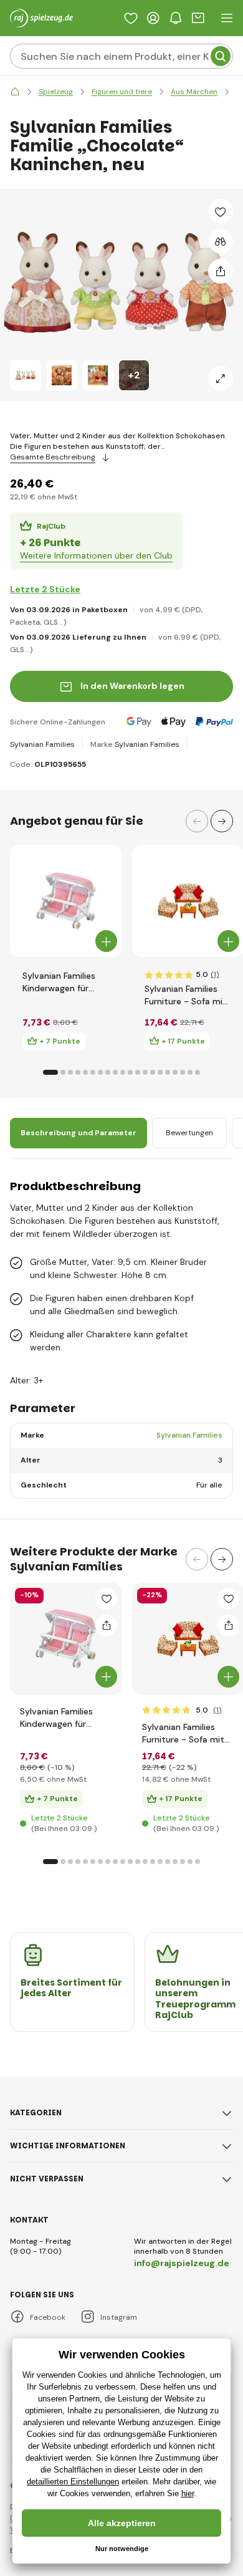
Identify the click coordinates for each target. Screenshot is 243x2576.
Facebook (48, 2317)
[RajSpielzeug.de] (15, 92)
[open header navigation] (227, 18)
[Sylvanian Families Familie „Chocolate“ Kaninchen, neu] (26, 375)
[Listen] (131, 18)
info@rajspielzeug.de (182, 2263)
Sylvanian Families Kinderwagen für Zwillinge (59, 982)
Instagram (119, 2317)
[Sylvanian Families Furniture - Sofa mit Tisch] (188, 901)
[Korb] (198, 18)
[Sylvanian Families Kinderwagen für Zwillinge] (66, 901)
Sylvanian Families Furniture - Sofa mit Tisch (186, 995)
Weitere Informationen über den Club (96, 555)
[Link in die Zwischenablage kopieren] (221, 271)
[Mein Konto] (153, 18)
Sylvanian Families (42, 744)
